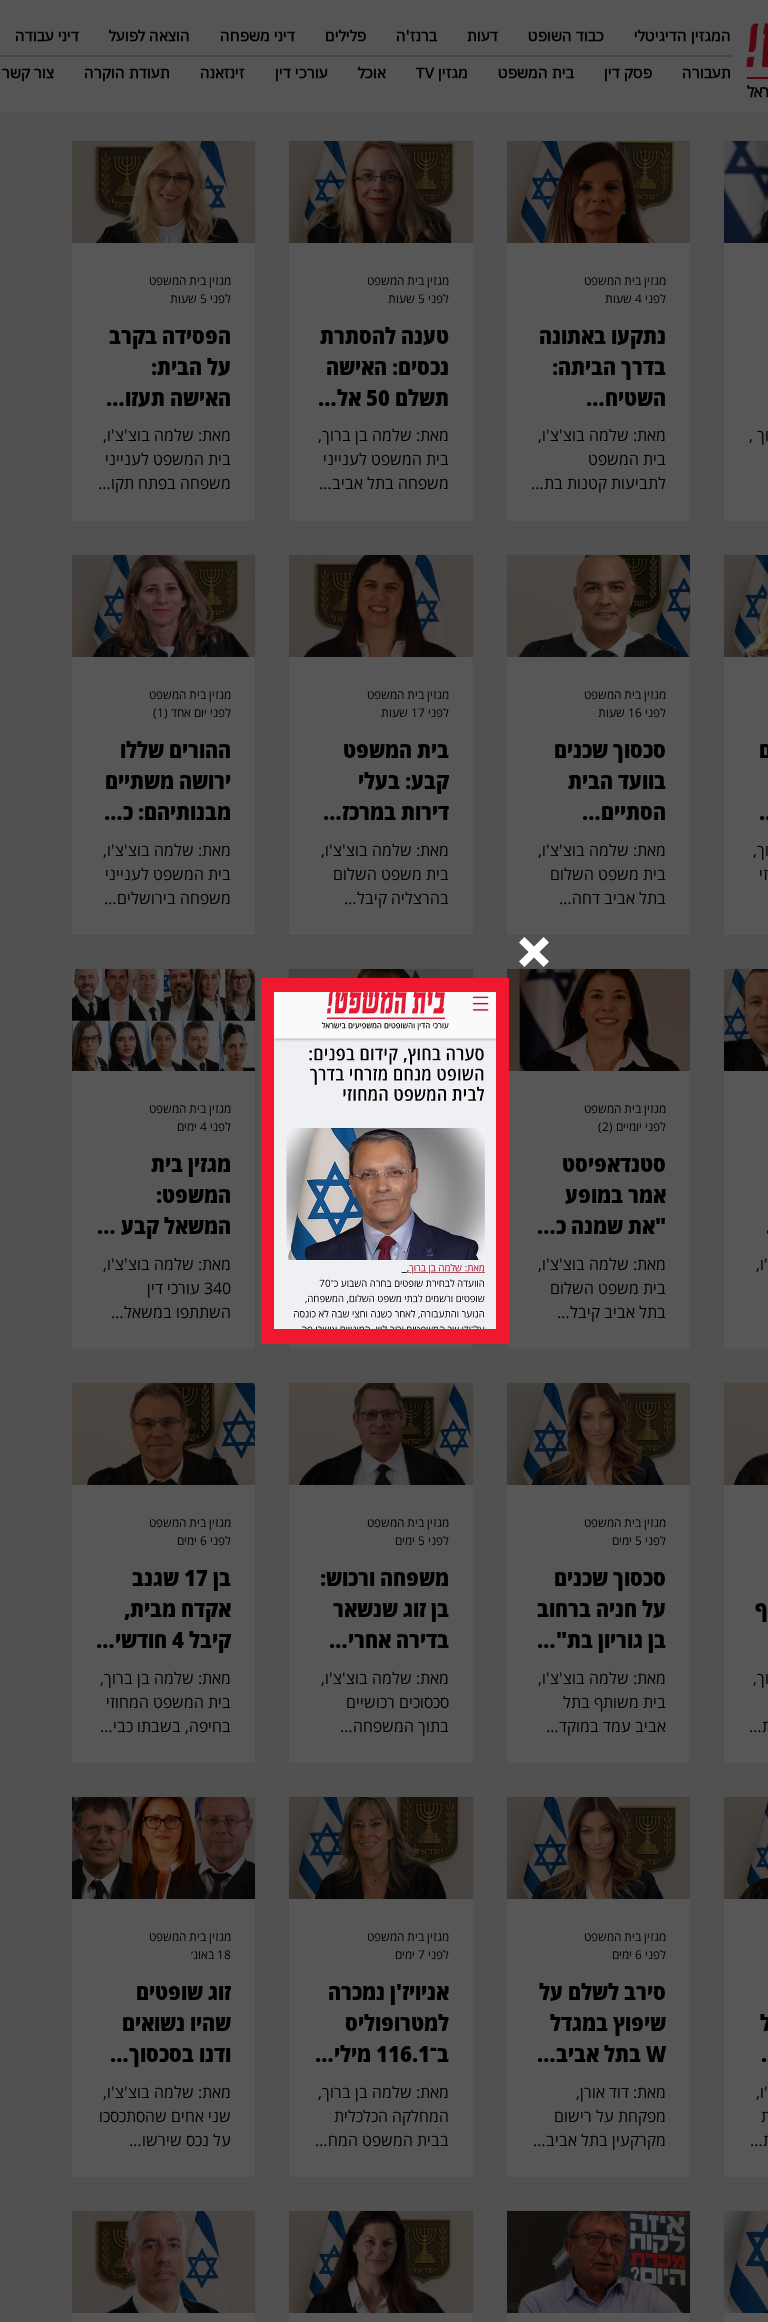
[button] (534, 952)
